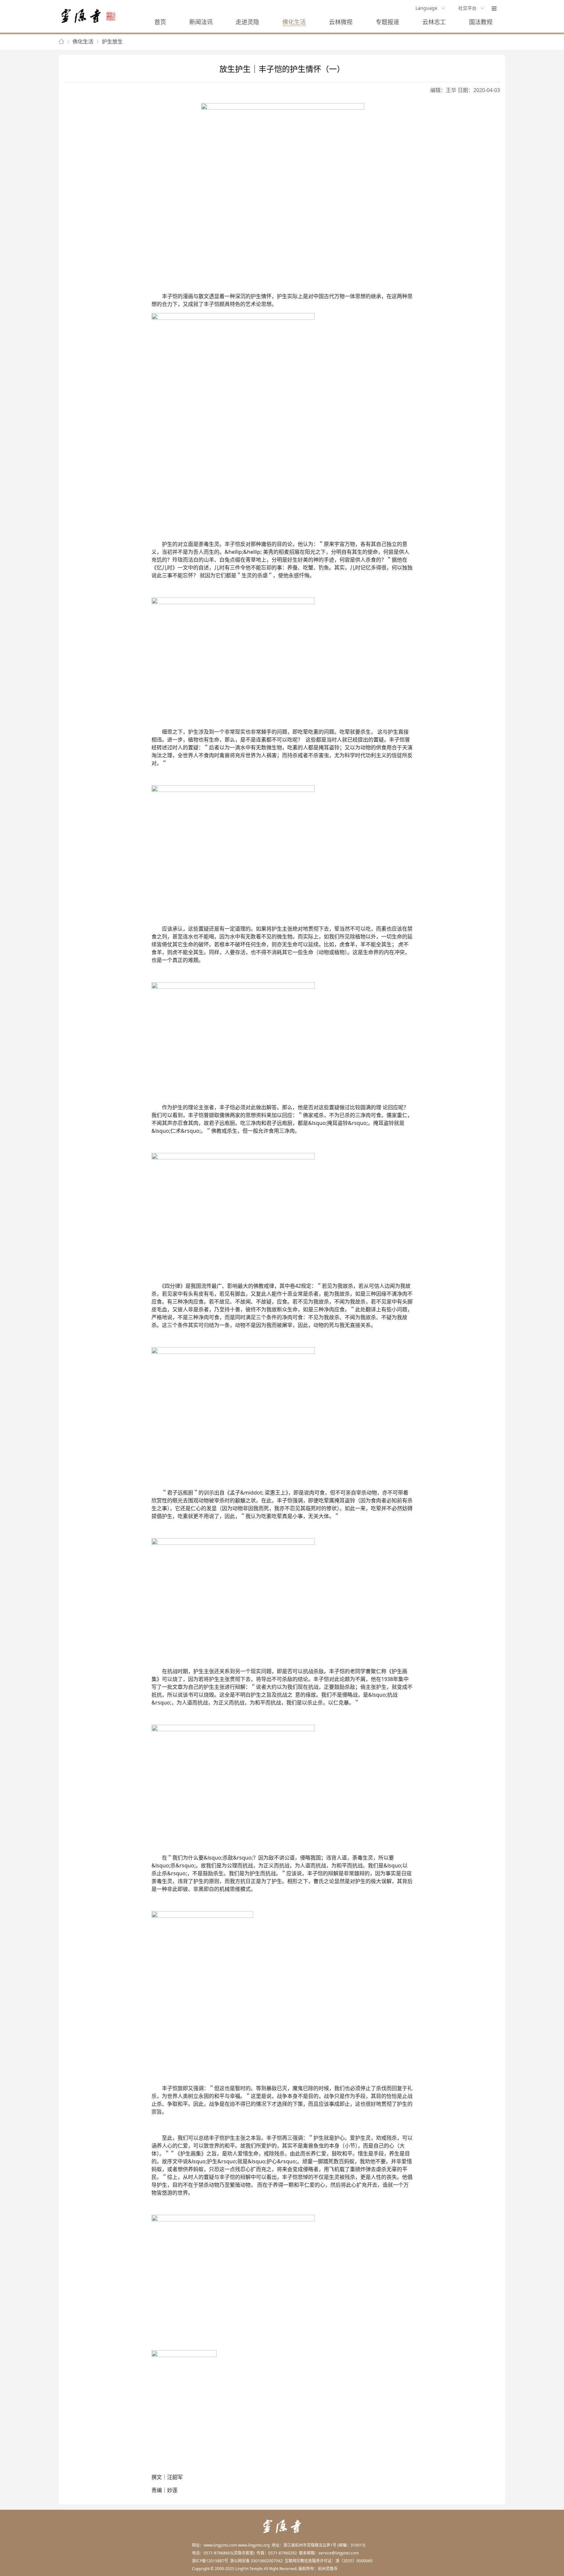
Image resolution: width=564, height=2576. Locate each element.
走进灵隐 (247, 22)
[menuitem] (430, 8)
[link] (61, 42)
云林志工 (434, 22)
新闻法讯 (201, 22)
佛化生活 (294, 22)
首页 (160, 22)
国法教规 (481, 22)
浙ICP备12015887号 (210, 2561)
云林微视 (341, 22)
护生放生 (112, 41)
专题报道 (387, 22)
